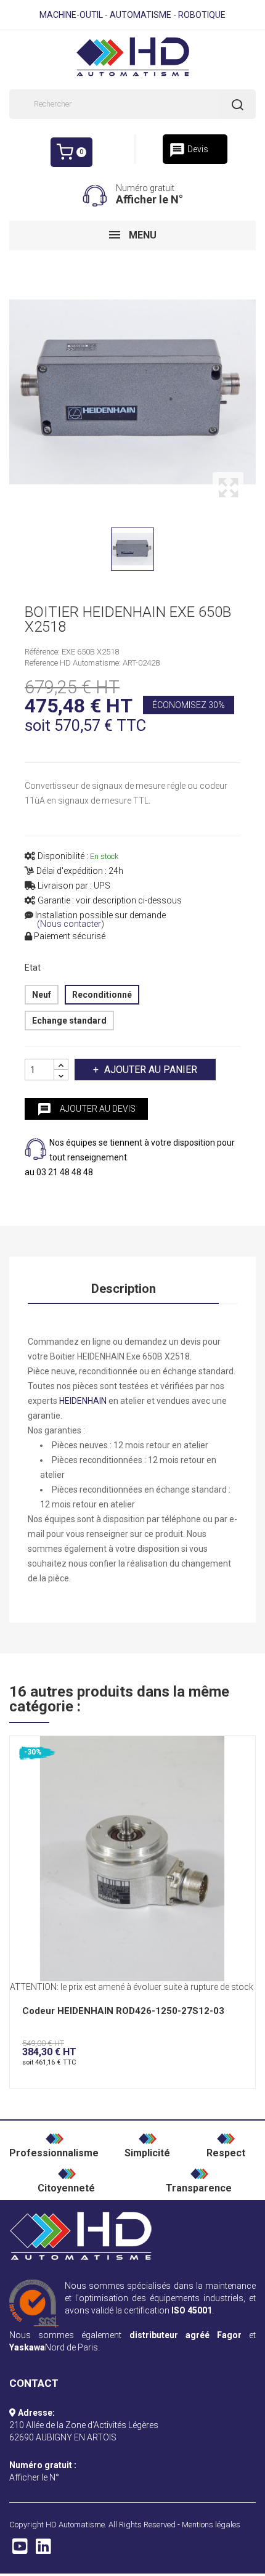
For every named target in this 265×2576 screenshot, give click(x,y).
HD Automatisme (75, 2525)
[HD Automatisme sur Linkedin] (43, 2550)
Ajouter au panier (151, 1070)
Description (124, 1289)
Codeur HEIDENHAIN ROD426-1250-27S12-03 (123, 2011)
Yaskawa (27, 2347)
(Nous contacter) (71, 924)
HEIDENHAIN (83, 1401)
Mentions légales (211, 2525)
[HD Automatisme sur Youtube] (20, 2550)
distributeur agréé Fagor (185, 2335)
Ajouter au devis (86, 1109)
